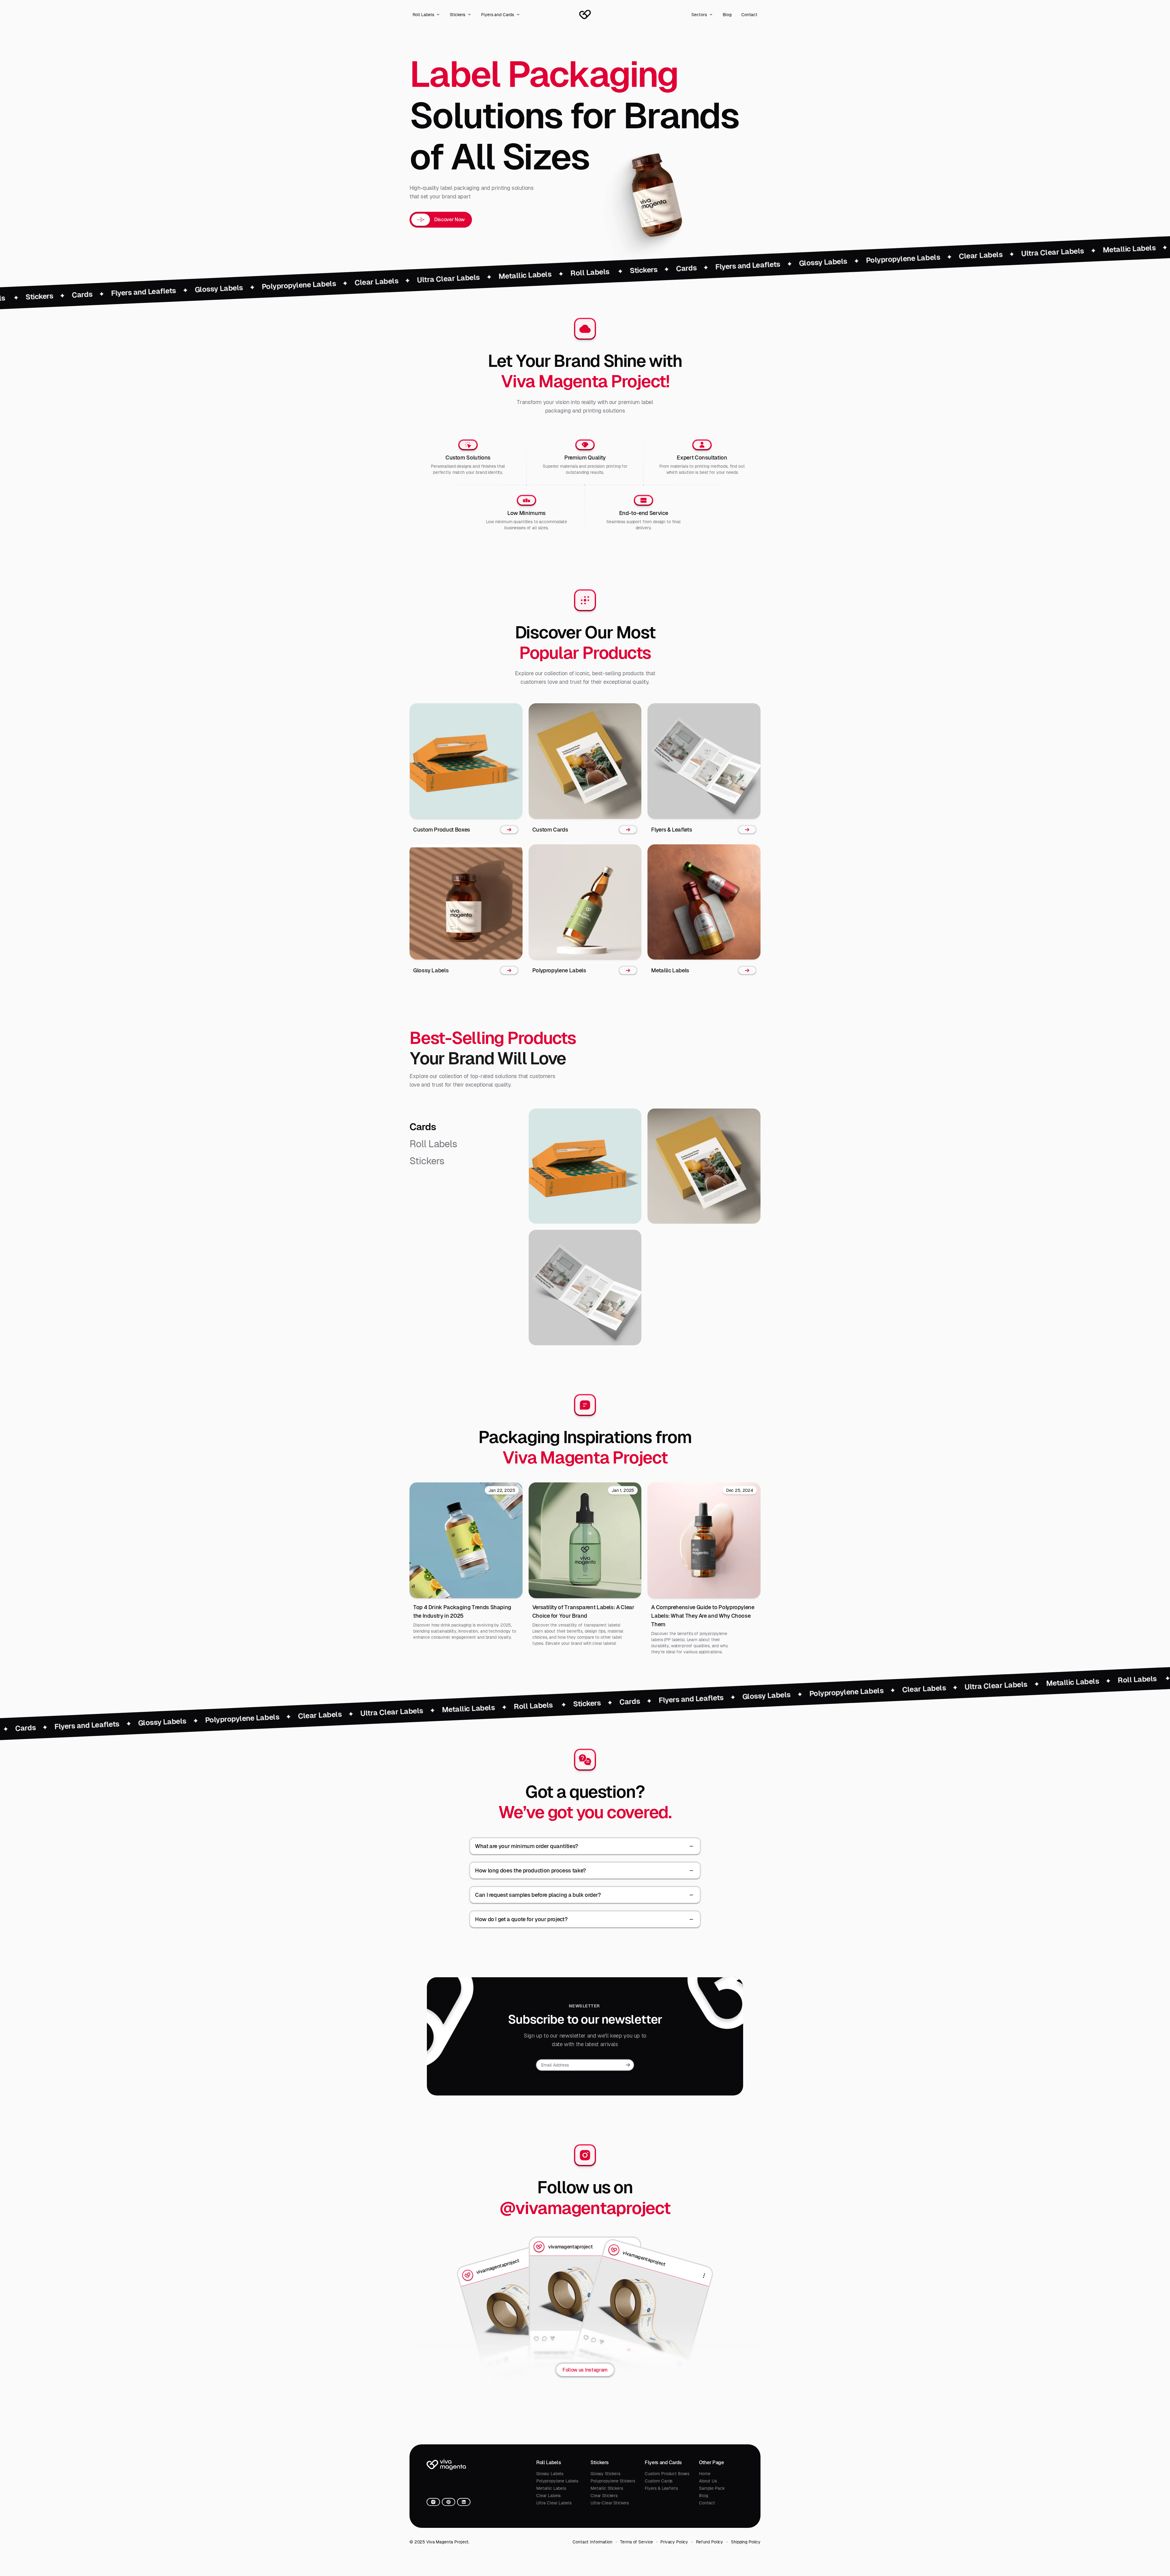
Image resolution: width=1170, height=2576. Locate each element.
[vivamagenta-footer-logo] (446, 2464)
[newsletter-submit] (628, 2065)
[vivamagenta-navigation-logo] (585, 15)
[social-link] (433, 2502)
